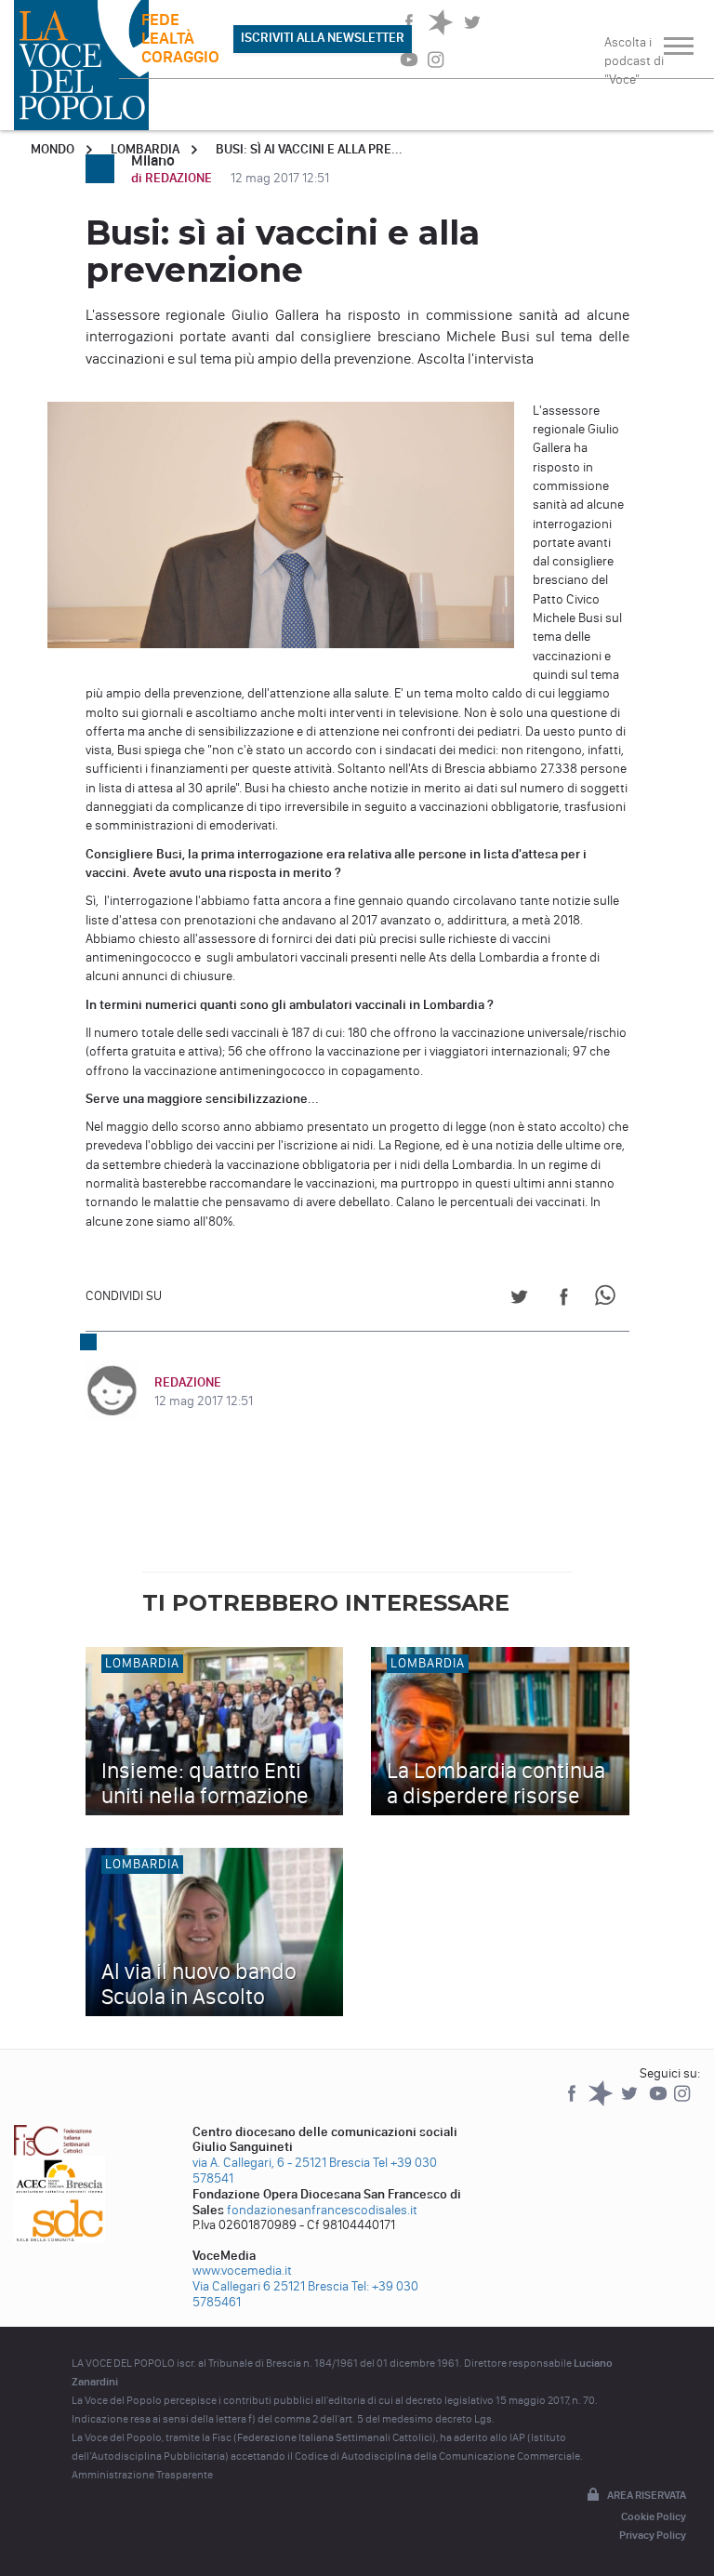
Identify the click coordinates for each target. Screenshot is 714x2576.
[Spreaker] (602, 2102)
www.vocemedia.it (242, 2271)
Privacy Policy (653, 2535)
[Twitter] (631, 2102)
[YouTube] (660, 2102)
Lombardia (145, 149)
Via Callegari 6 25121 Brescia (271, 2286)
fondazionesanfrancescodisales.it (322, 2210)
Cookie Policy (654, 2516)
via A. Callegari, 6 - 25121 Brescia (281, 2163)
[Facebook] (573, 2102)
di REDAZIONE (173, 178)
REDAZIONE (188, 1382)
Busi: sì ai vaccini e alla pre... (309, 149)
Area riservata (647, 2495)
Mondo (53, 149)
